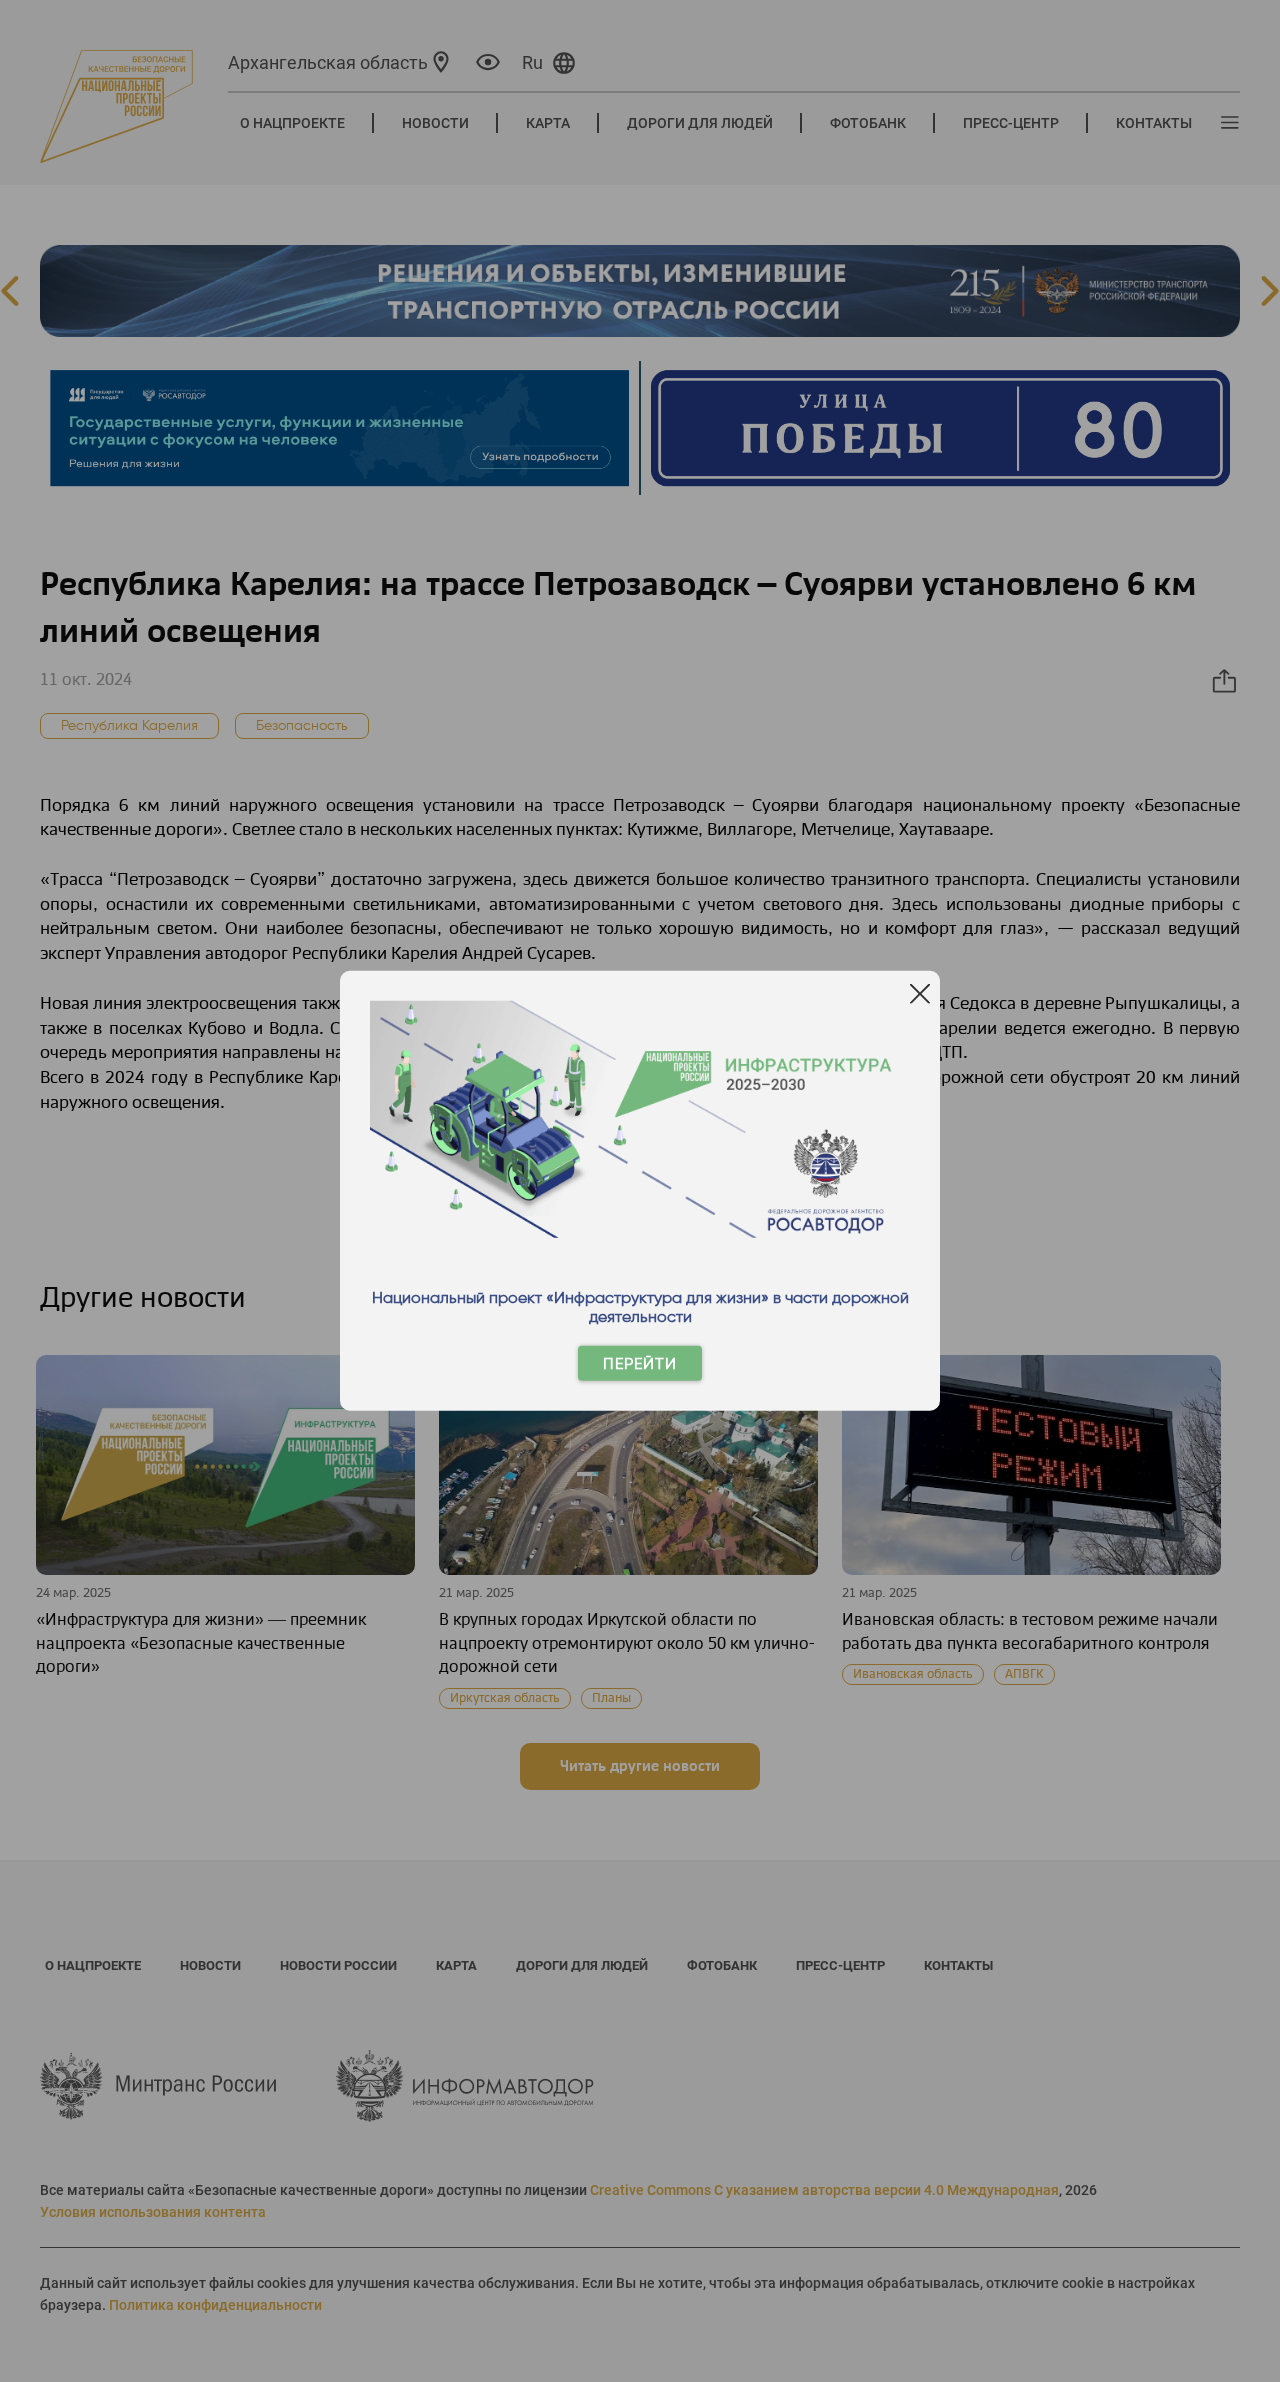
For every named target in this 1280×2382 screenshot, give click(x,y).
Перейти (640, 1363)
